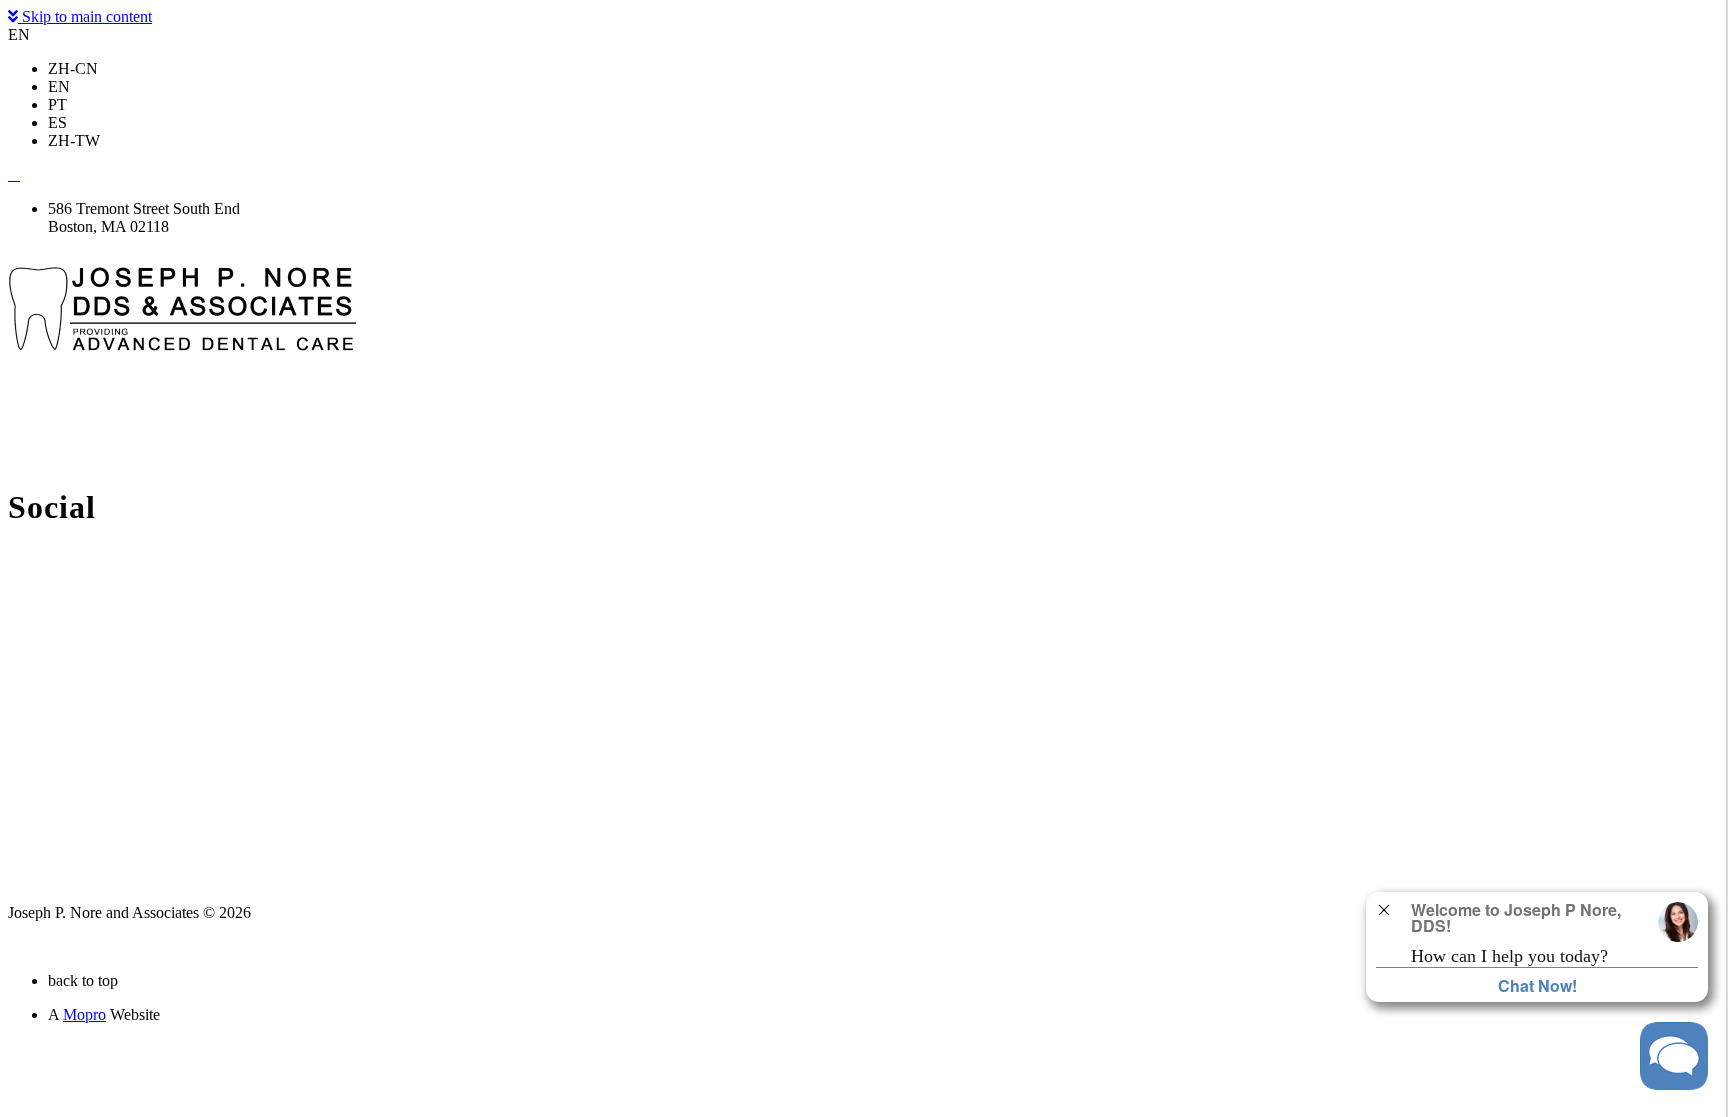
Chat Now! (1537, 985)
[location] (14, 174)
